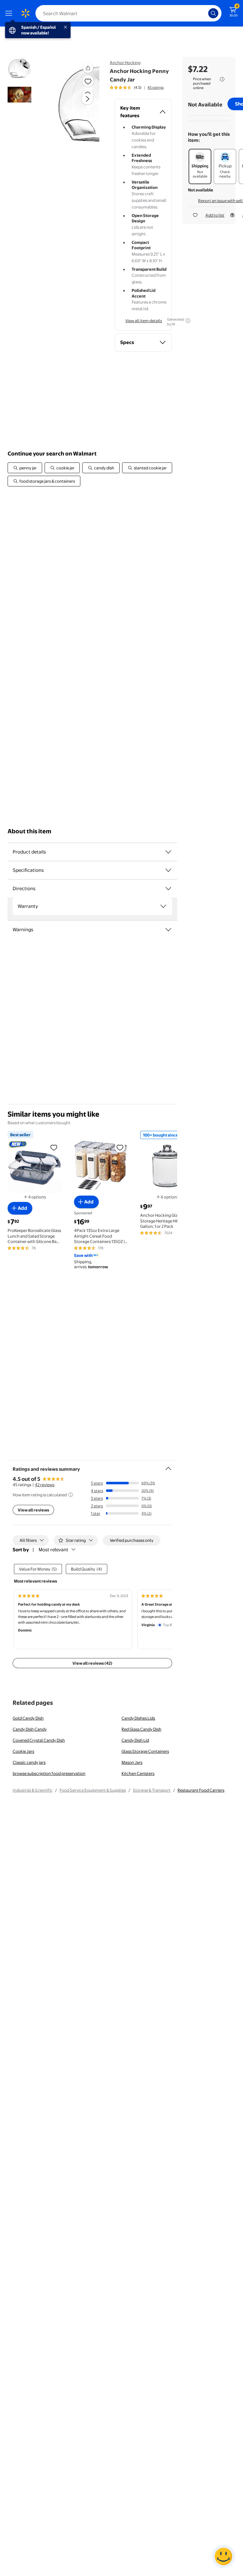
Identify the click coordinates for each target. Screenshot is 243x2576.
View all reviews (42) (92, 1663)
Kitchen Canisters (138, 1773)
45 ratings (156, 87)
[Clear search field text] (205, 13)
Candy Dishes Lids (138, 1718)
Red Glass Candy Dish (141, 1729)
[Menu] (10, 13)
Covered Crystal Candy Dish (39, 1740)
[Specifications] (168, 870)
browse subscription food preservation (49, 1773)
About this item (29, 831)
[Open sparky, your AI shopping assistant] (223, 2556)
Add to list (215, 215)
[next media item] (87, 99)
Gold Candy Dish (28, 1718)
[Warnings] (168, 930)
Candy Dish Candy (30, 1729)
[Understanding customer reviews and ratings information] (71, 1495)
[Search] (213, 13)
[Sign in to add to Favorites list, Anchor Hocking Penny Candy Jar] (88, 81)
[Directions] (168, 889)
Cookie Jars (23, 1751)
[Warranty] (163, 906)
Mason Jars (132, 1762)
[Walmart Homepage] (25, 13)
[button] (77, 104)
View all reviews (33, 1510)
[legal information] (222, 79)
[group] (137, 87)
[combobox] (128, 13)
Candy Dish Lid (135, 1740)
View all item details (144, 321)
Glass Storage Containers (145, 1751)
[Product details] (168, 852)
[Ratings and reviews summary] (168, 1466)
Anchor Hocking (125, 63)
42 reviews (45, 1485)
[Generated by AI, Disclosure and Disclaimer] (188, 321)
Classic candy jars (29, 1762)
